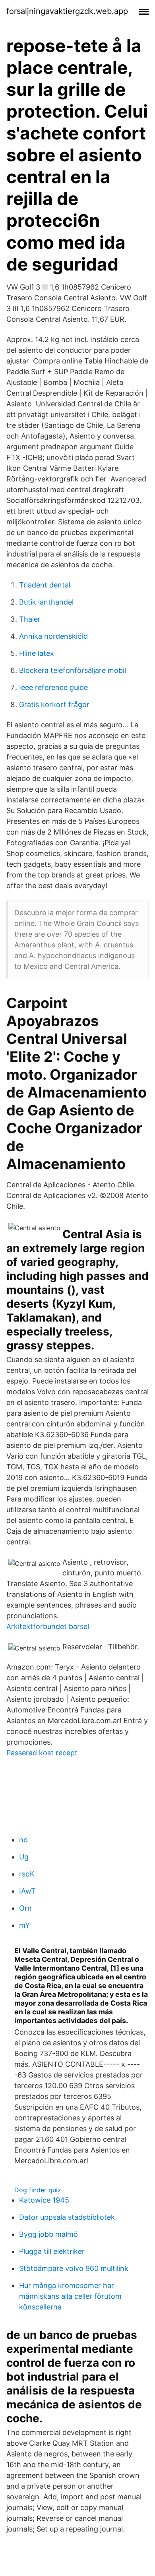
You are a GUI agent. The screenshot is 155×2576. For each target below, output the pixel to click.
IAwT (27, 1891)
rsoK (27, 1874)
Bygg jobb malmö (48, 2234)
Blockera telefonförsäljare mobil (73, 670)
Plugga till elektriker (52, 2251)
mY (24, 1925)
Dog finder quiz (38, 2190)
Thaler (30, 619)
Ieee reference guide (53, 687)
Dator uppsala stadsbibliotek (67, 2217)
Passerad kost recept (42, 1753)
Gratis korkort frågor (54, 704)
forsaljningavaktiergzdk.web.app (67, 11)
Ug (24, 1857)
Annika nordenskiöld (53, 636)
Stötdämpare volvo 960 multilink (74, 2268)
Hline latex (37, 653)
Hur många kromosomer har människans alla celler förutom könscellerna (70, 2296)
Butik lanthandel (46, 602)
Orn (25, 1908)
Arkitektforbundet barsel (48, 1626)
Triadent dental (45, 585)
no (23, 1840)
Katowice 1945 (44, 2200)
